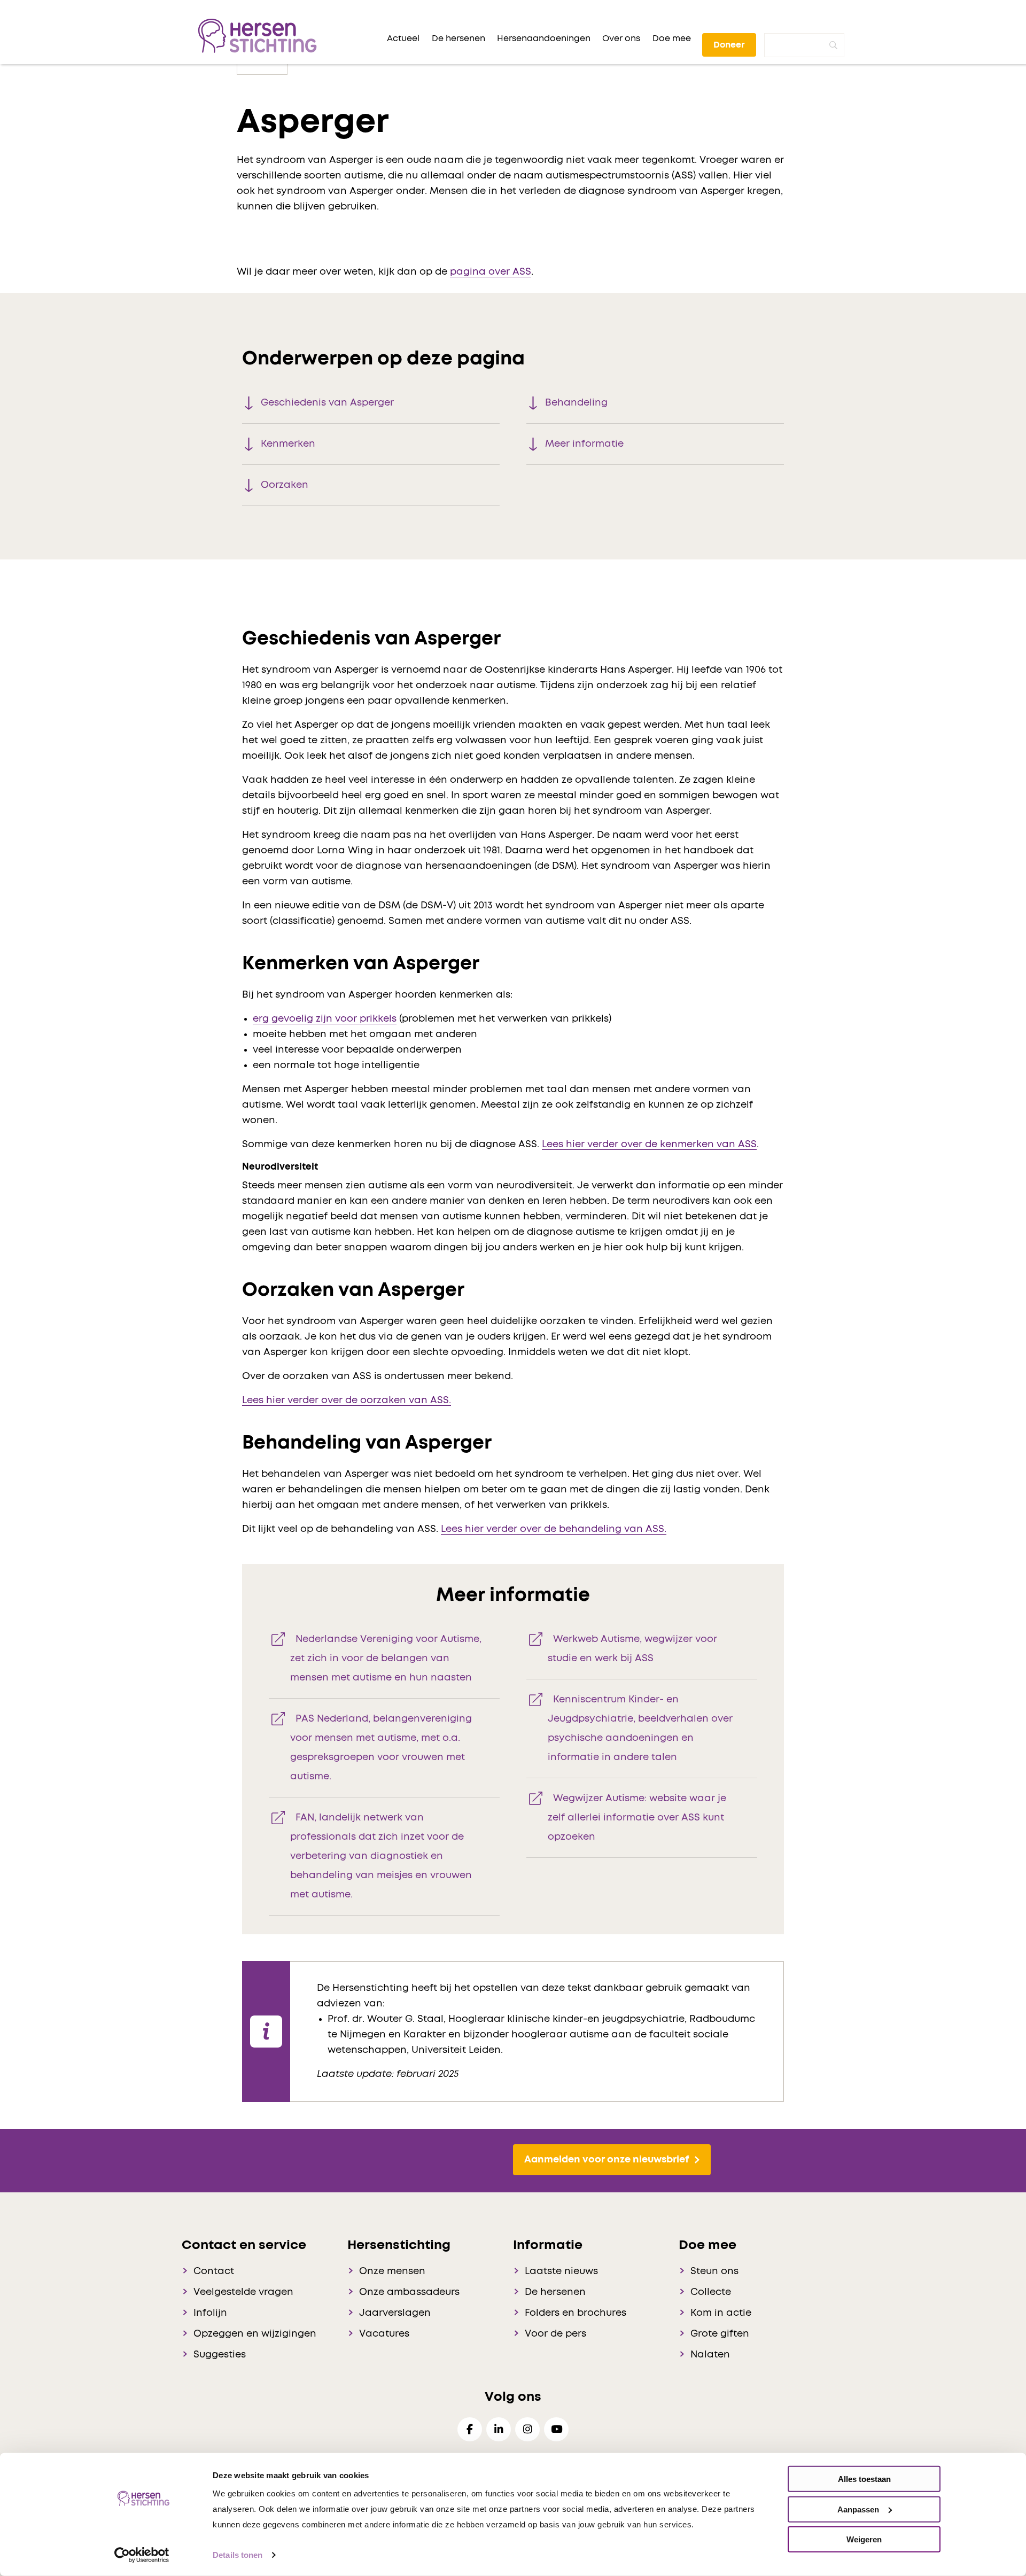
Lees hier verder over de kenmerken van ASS (649, 1145)
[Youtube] (556, 2429)
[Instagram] (527, 2429)
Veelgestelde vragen (243, 2292)
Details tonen (238, 2555)
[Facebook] (470, 2429)
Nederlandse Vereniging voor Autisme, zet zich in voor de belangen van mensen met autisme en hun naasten (386, 1659)
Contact (214, 2271)
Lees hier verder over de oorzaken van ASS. (347, 1400)
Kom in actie (721, 2313)
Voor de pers (555, 2334)
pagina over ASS (491, 272)
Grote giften (720, 2334)
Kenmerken (288, 444)
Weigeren (864, 2539)
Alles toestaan (864, 2479)
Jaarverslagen (395, 2313)
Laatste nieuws (561, 2271)
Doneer (729, 45)
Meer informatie (584, 444)
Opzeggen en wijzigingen (255, 2334)
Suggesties (220, 2355)
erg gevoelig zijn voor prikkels (325, 1019)
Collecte (711, 2292)
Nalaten (710, 2355)
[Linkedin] (499, 2429)
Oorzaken (285, 485)
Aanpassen (858, 2509)
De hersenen (555, 2292)
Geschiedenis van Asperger (327, 403)
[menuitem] (403, 38)
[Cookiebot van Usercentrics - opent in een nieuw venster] (142, 2555)
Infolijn (210, 2313)
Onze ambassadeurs (409, 2292)
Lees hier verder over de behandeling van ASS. (554, 1529)
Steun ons (714, 2271)
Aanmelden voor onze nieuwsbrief (607, 2160)
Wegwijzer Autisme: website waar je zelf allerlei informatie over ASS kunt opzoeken (637, 1818)
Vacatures (384, 2334)
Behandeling (576, 403)
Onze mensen (392, 2271)
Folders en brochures (576, 2313)
